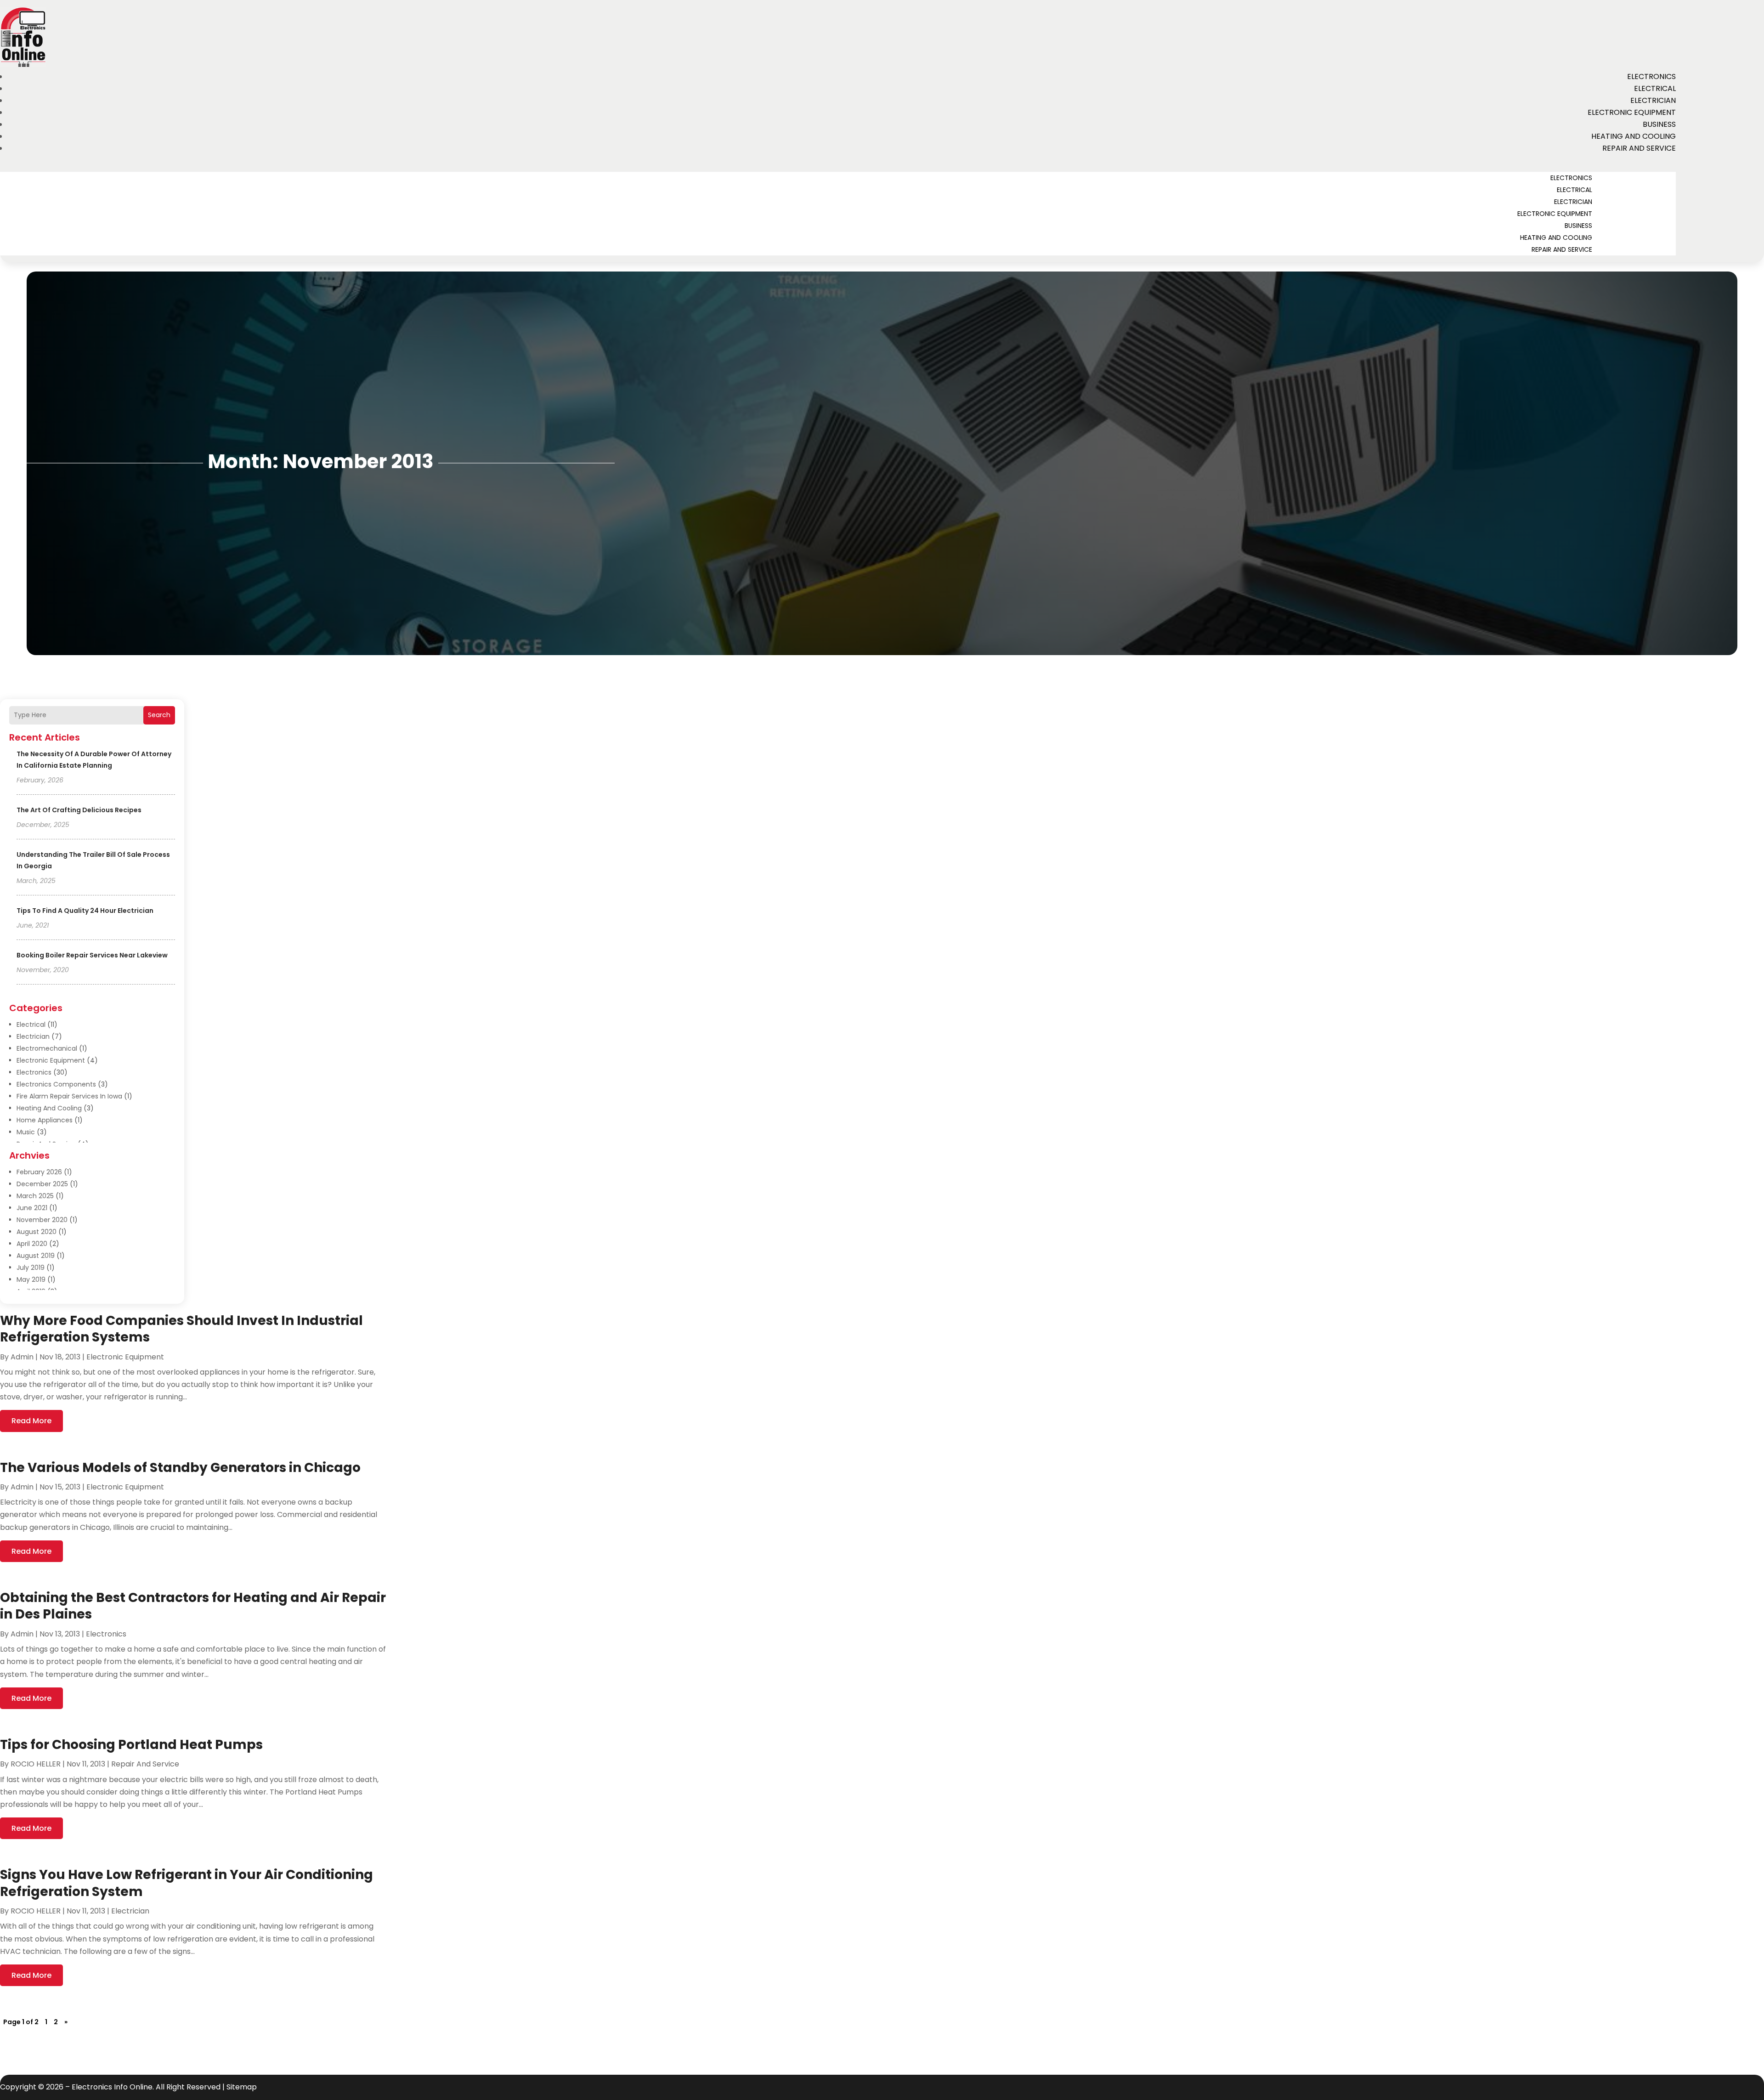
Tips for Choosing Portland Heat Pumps (131, 1745)
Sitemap (242, 2087)
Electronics (1651, 76)
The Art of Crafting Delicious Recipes (79, 810)
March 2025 (35, 1196)
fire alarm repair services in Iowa (69, 1096)
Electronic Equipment (1632, 112)
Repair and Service (1639, 148)
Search (159, 715)
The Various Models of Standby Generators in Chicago (180, 1468)
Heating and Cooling (1634, 136)
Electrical (1655, 88)
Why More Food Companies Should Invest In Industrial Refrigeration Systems (181, 1329)
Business (1659, 124)
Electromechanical (47, 1048)
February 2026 (39, 1172)
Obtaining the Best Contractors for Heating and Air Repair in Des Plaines (193, 1606)
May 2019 (31, 1279)
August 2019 (36, 1256)
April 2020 (32, 1244)
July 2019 (31, 1268)
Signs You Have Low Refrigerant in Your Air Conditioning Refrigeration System (187, 1883)
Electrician (1653, 100)
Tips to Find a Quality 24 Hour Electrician (85, 911)
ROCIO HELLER (36, 1764)
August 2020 (37, 1232)
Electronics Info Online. (113, 2087)
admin (22, 1357)
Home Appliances (45, 1120)
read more (31, 1421)
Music (26, 1132)
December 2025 (42, 1184)
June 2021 (32, 1208)
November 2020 (42, 1220)
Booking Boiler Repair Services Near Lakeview (92, 955)
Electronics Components (56, 1084)
